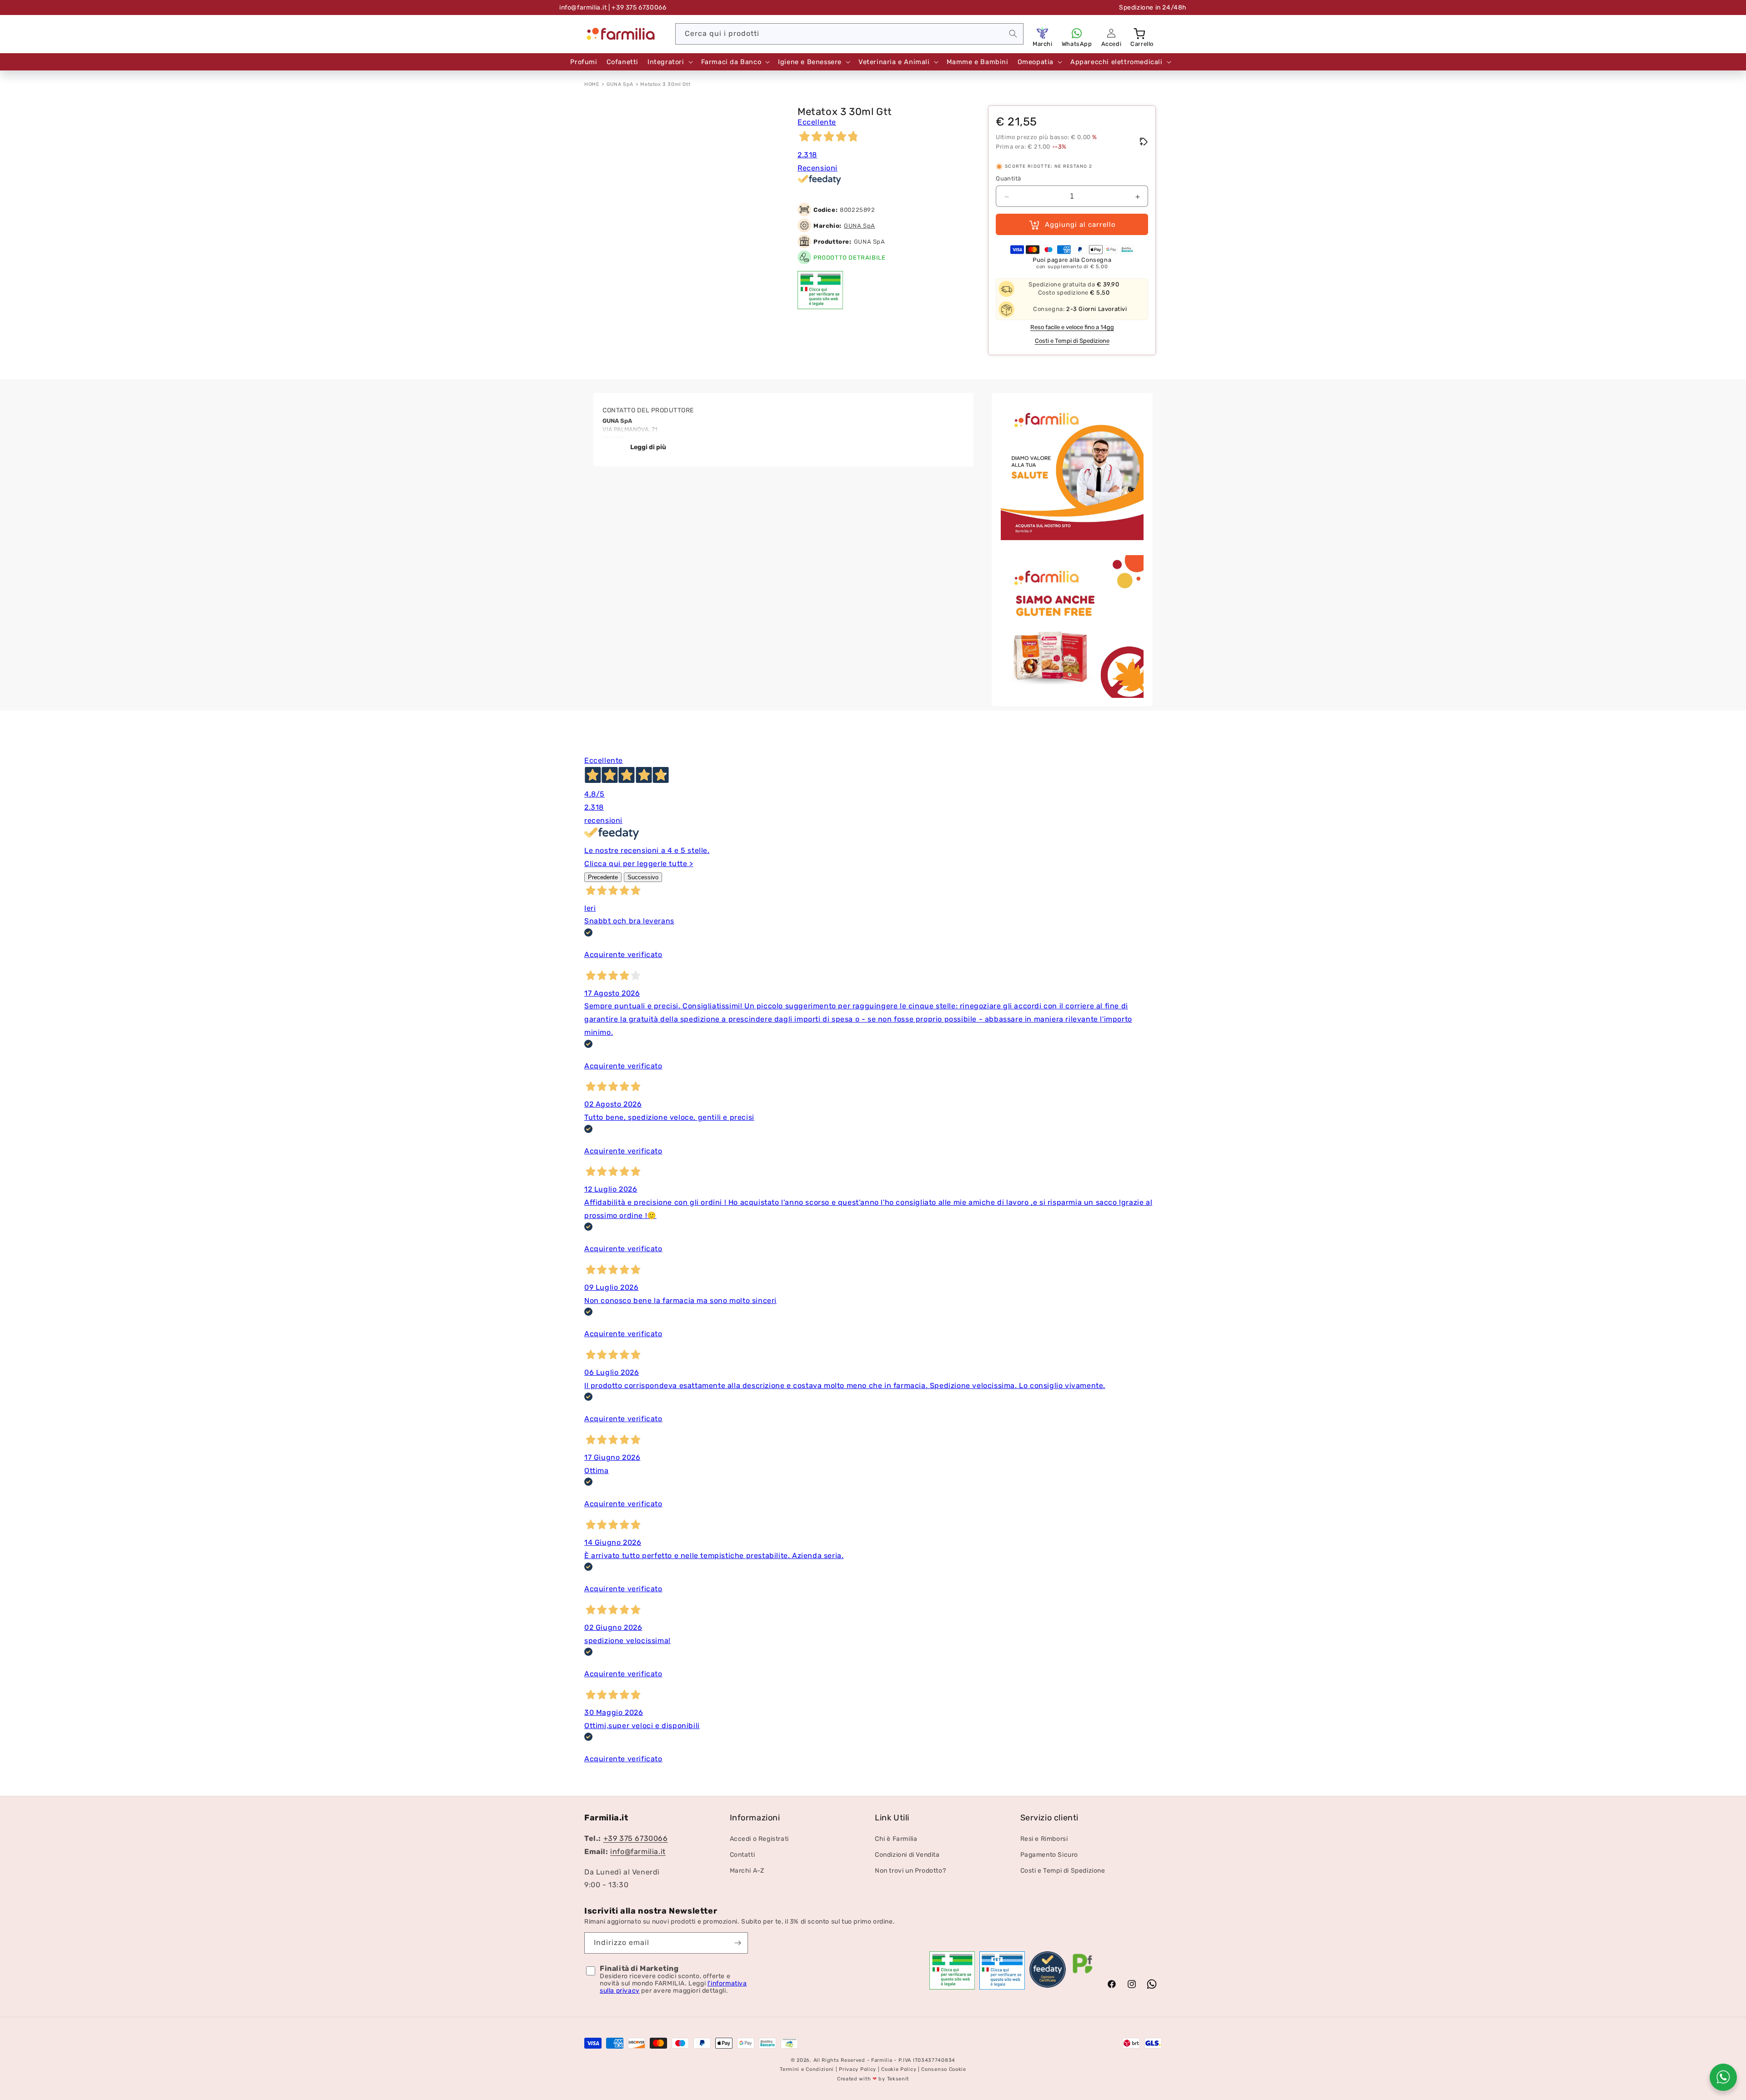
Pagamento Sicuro (1049, 1855)
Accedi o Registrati (759, 1839)
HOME (592, 84)
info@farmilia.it (583, 8)
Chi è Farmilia (896, 1839)
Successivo (643, 877)
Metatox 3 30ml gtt (665, 84)
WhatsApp (1077, 44)
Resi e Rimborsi (1044, 1839)
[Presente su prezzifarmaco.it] (1083, 1974)
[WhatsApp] (1077, 33)
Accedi (1111, 44)
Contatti (743, 1855)
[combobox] (849, 34)
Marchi (1043, 44)
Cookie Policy (899, 2070)
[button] (1140, 33)
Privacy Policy (858, 2070)
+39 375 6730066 (636, 1839)
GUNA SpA (620, 84)
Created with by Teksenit (873, 2079)
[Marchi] (1043, 33)
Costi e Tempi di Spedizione (1072, 341)
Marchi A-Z (747, 1871)
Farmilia (882, 2060)
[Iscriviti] (738, 1943)
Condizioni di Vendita (907, 1855)
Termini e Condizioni (807, 2070)
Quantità (1008, 179)
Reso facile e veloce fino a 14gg (1072, 328)
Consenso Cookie (944, 2070)
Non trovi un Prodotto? (910, 1871)
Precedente (603, 877)
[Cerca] (1013, 34)
